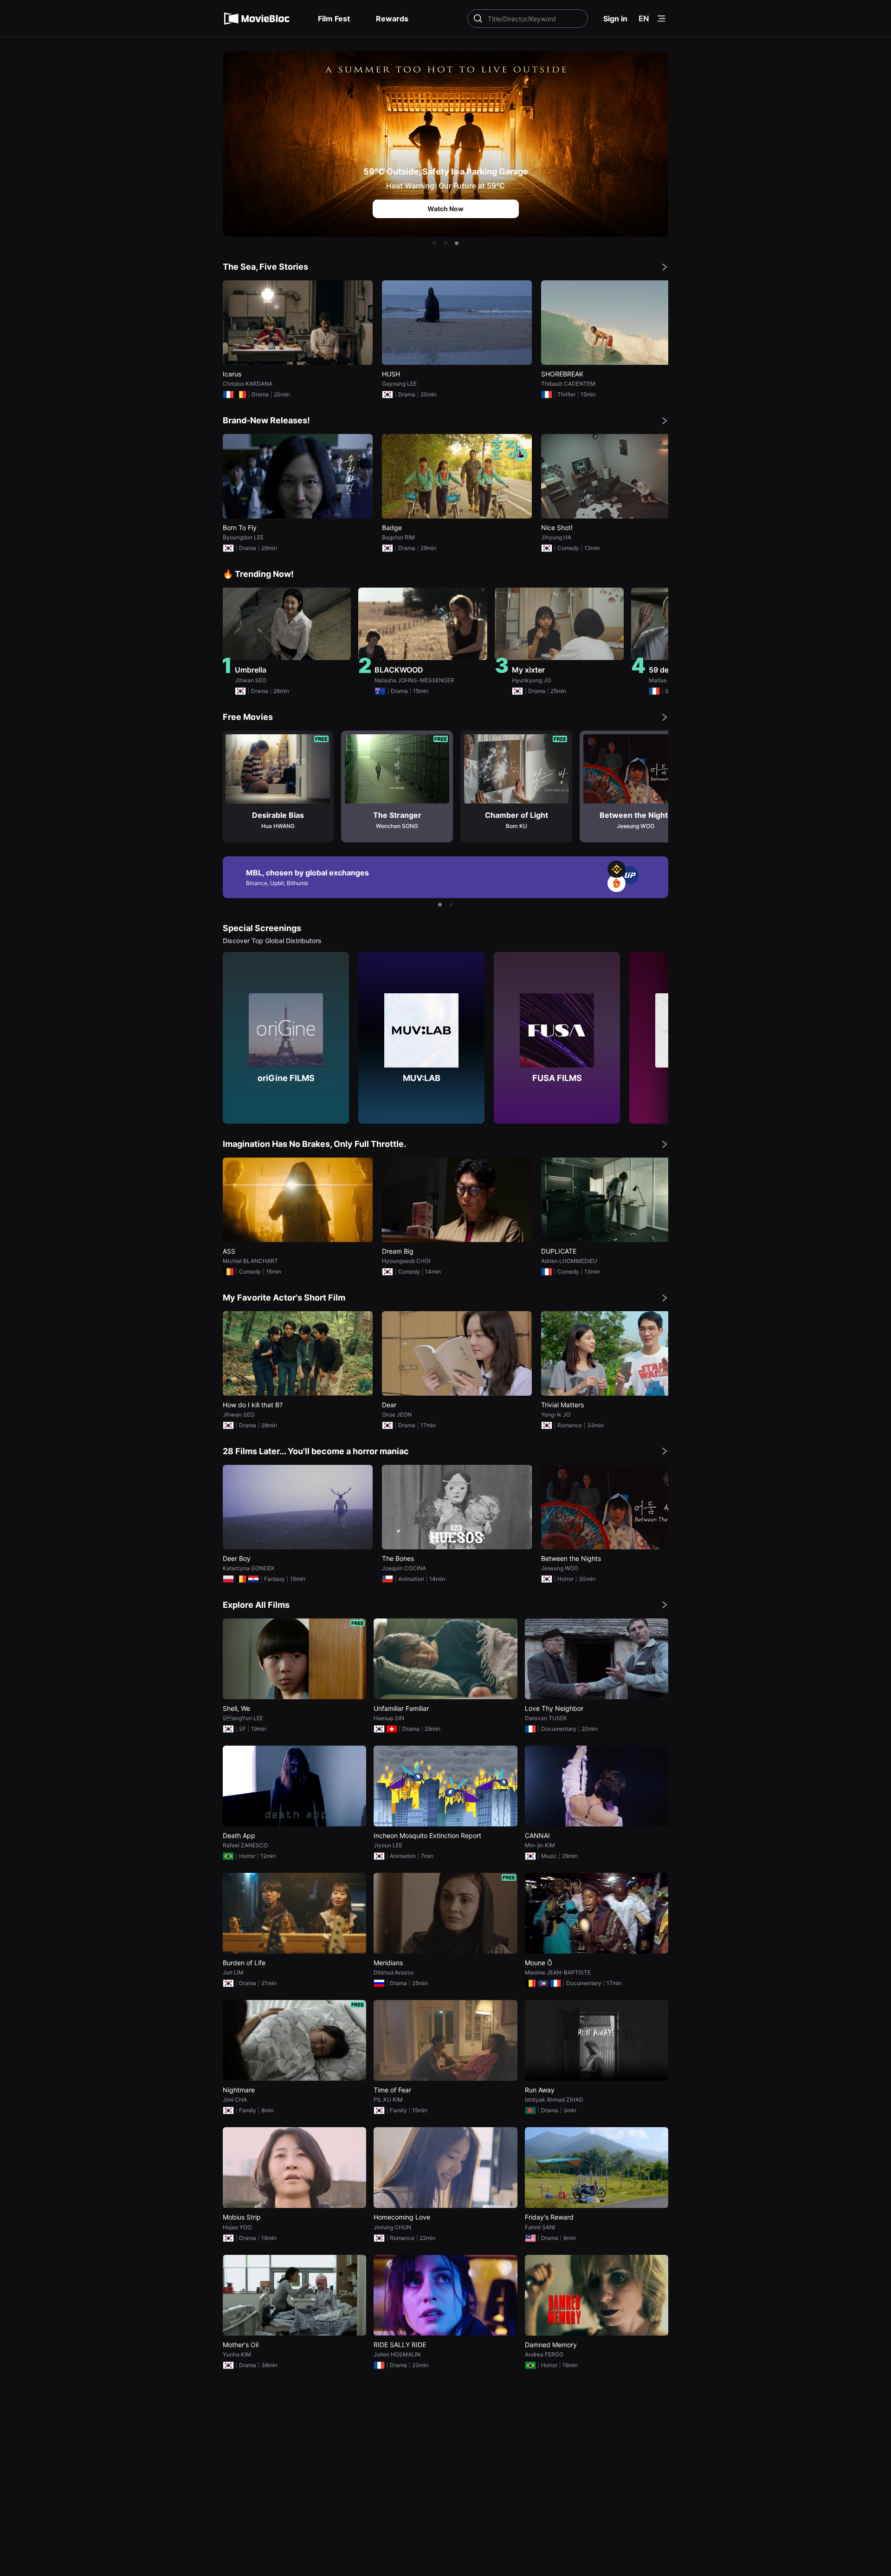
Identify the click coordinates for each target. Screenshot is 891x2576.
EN (644, 19)
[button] (434, 243)
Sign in (615, 19)
